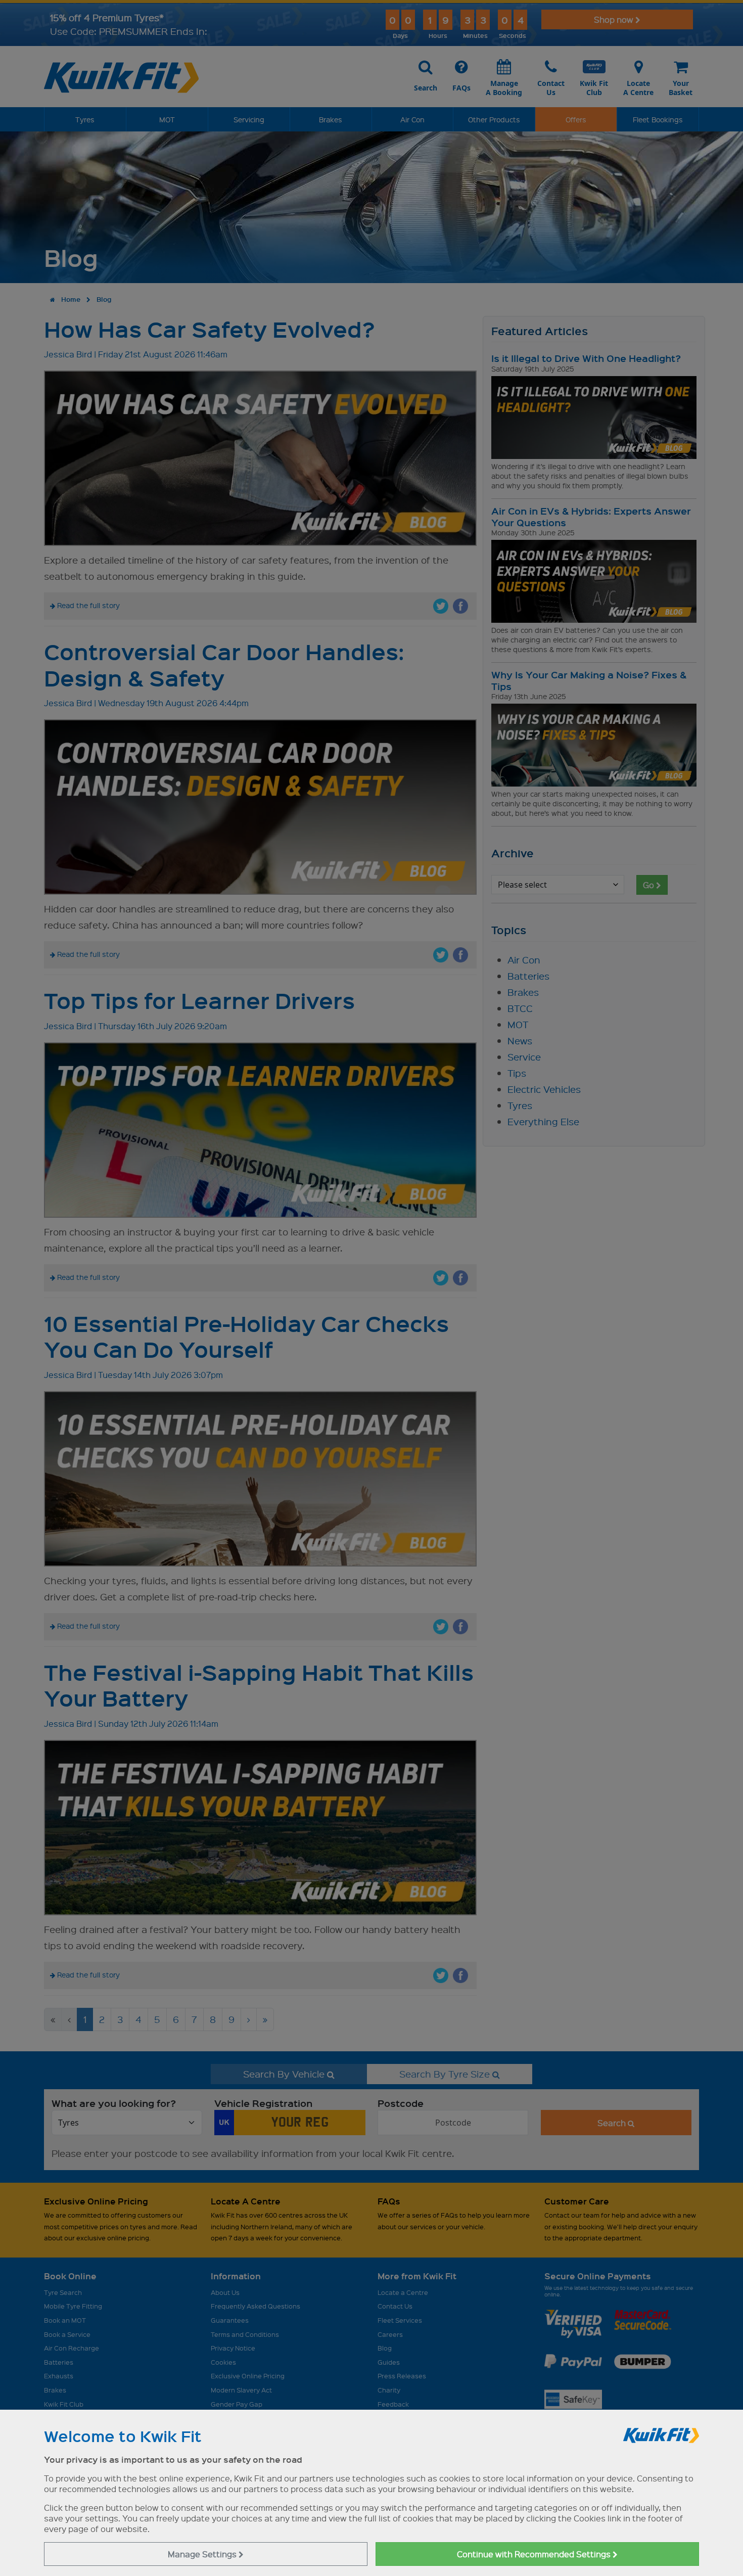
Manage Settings (203, 2554)
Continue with (535, 2554)
